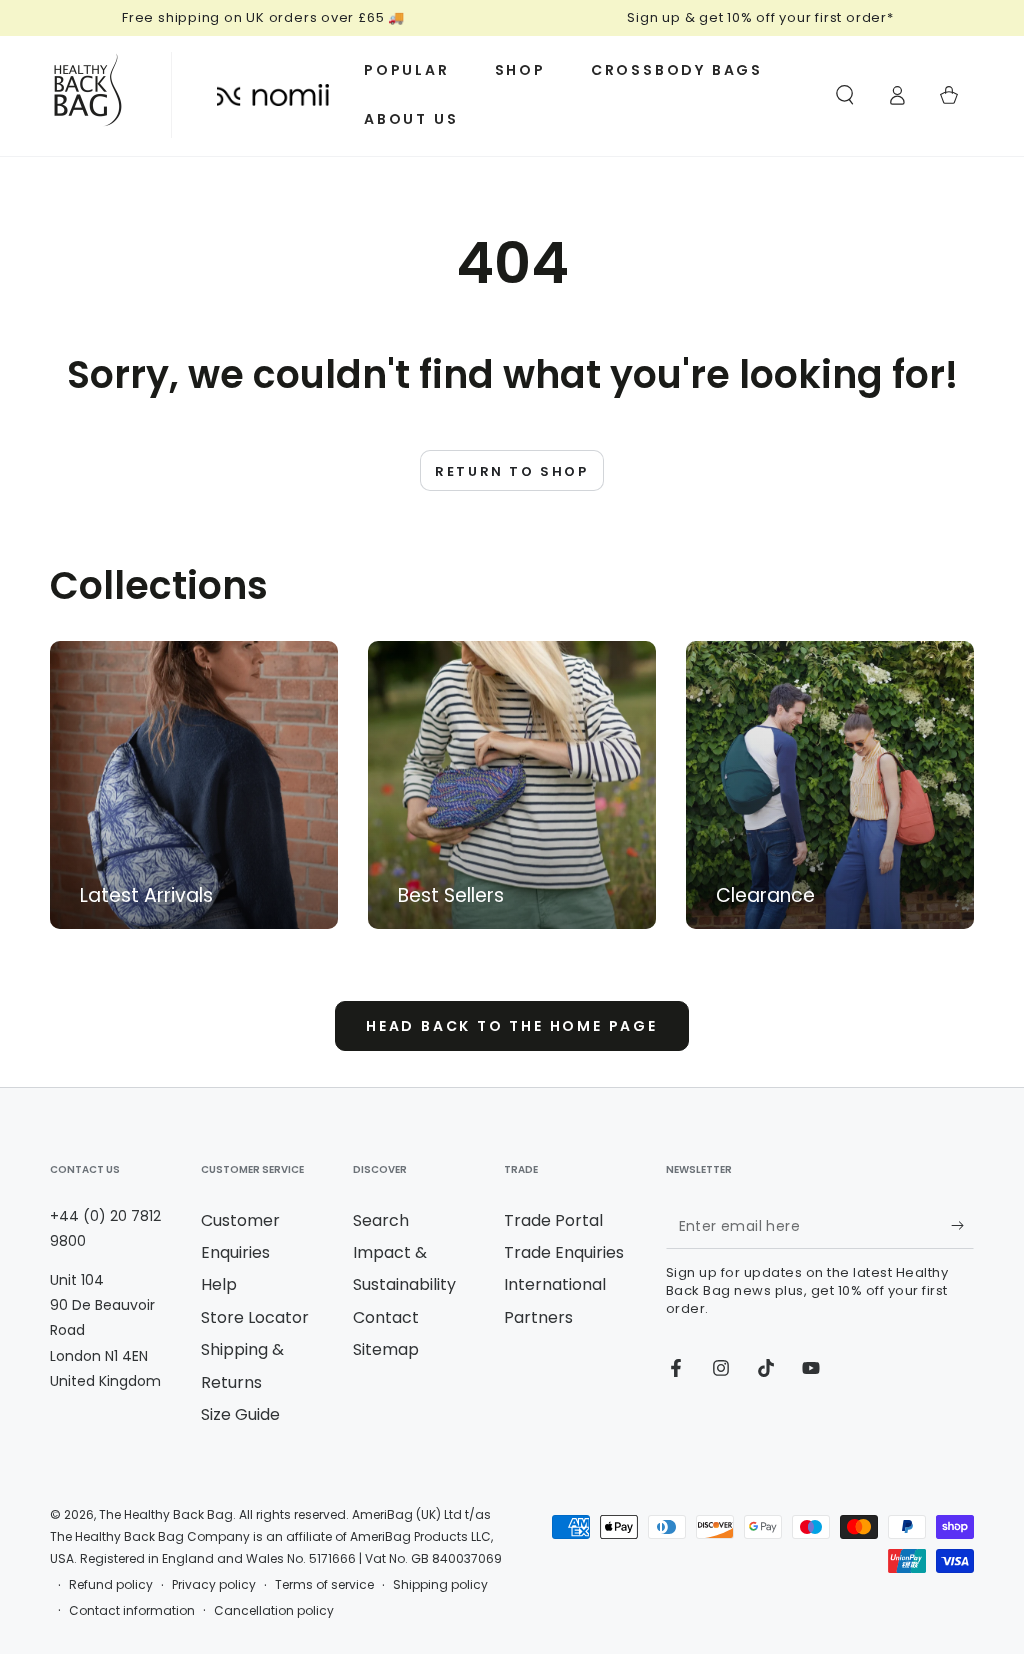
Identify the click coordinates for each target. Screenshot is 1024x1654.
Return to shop (511, 471)
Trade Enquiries (564, 1252)
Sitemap (386, 1349)
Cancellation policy (274, 1611)
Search (381, 1220)
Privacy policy (214, 1585)
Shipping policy (440, 1585)
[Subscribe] (962, 1226)
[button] (845, 95)
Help (219, 1284)
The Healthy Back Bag (166, 1514)
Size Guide (240, 1414)
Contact (386, 1317)
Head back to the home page (512, 1026)
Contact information (132, 1611)
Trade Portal (553, 1220)
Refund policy (111, 1585)
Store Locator (255, 1317)
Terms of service (324, 1585)
